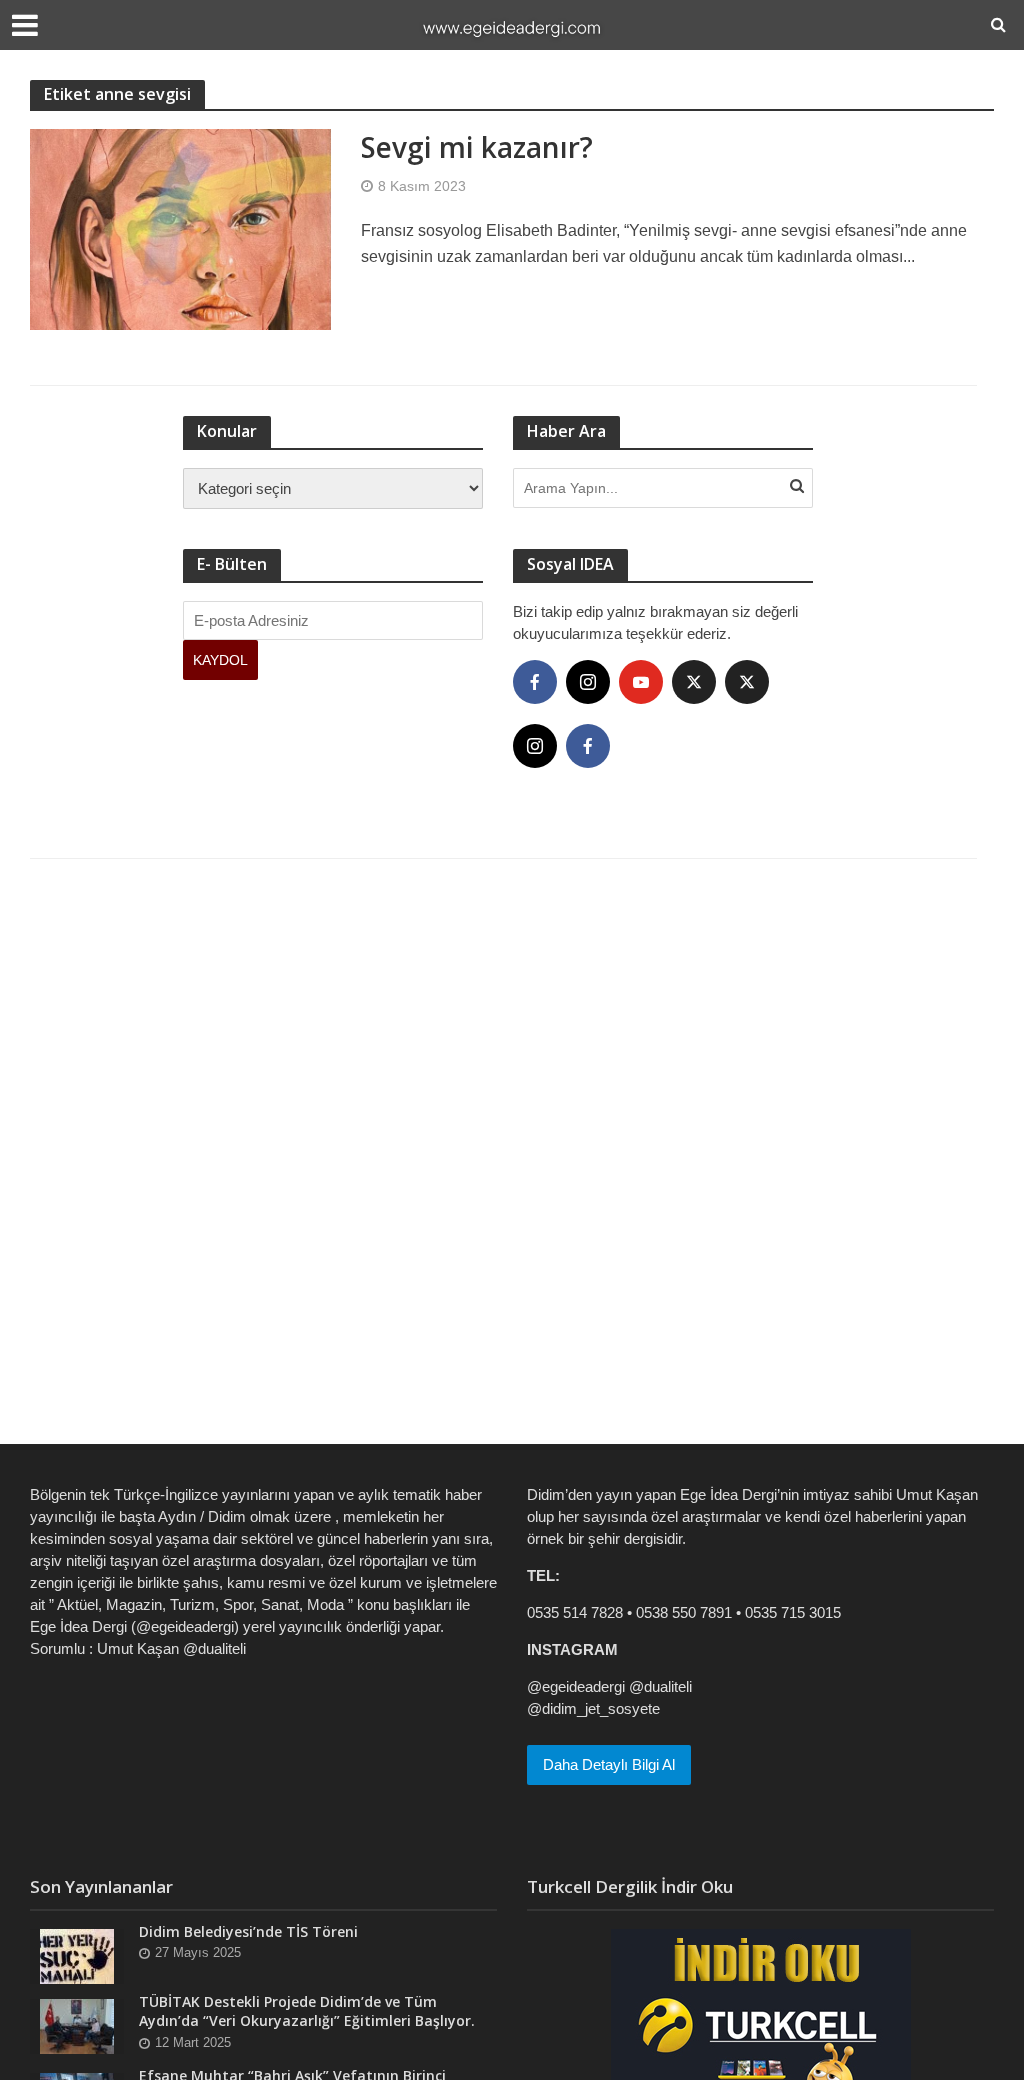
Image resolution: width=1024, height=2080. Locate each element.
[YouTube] (641, 682)
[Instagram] (588, 682)
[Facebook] (535, 682)
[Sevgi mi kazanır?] (180, 228)
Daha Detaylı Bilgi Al (609, 1764)
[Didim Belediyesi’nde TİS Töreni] (77, 1955)
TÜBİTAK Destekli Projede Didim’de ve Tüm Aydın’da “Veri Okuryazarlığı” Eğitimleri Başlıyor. (307, 2011)
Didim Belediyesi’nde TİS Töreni (248, 1931)
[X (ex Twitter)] (694, 682)
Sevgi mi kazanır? (477, 147)
